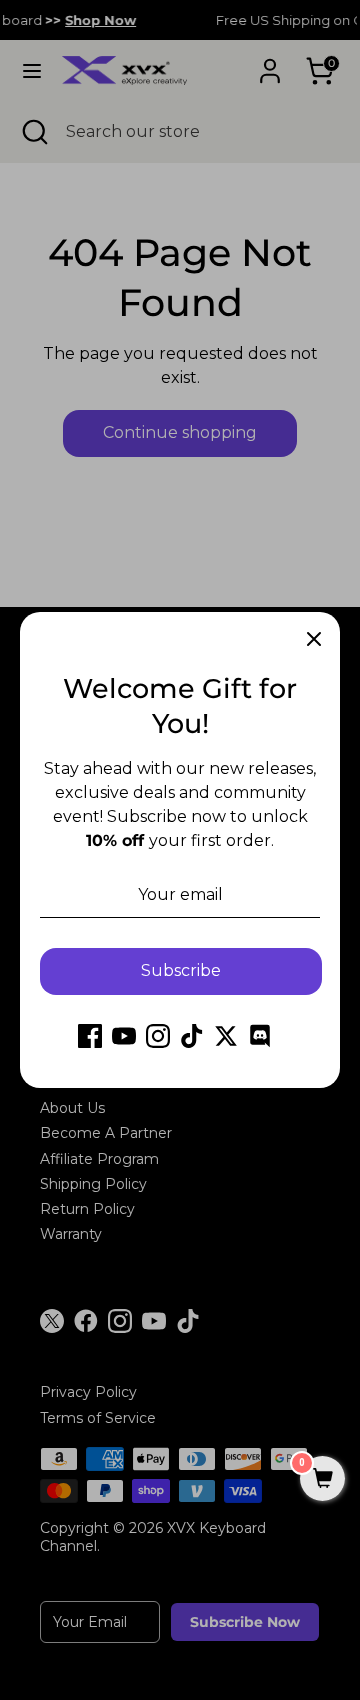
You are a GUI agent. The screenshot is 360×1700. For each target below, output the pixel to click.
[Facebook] (90, 1036)
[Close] (314, 638)
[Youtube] (124, 1036)
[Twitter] (226, 1036)
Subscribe (181, 970)
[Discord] (260, 1036)
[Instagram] (158, 1036)
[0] (322, 1480)
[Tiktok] (192, 1036)
